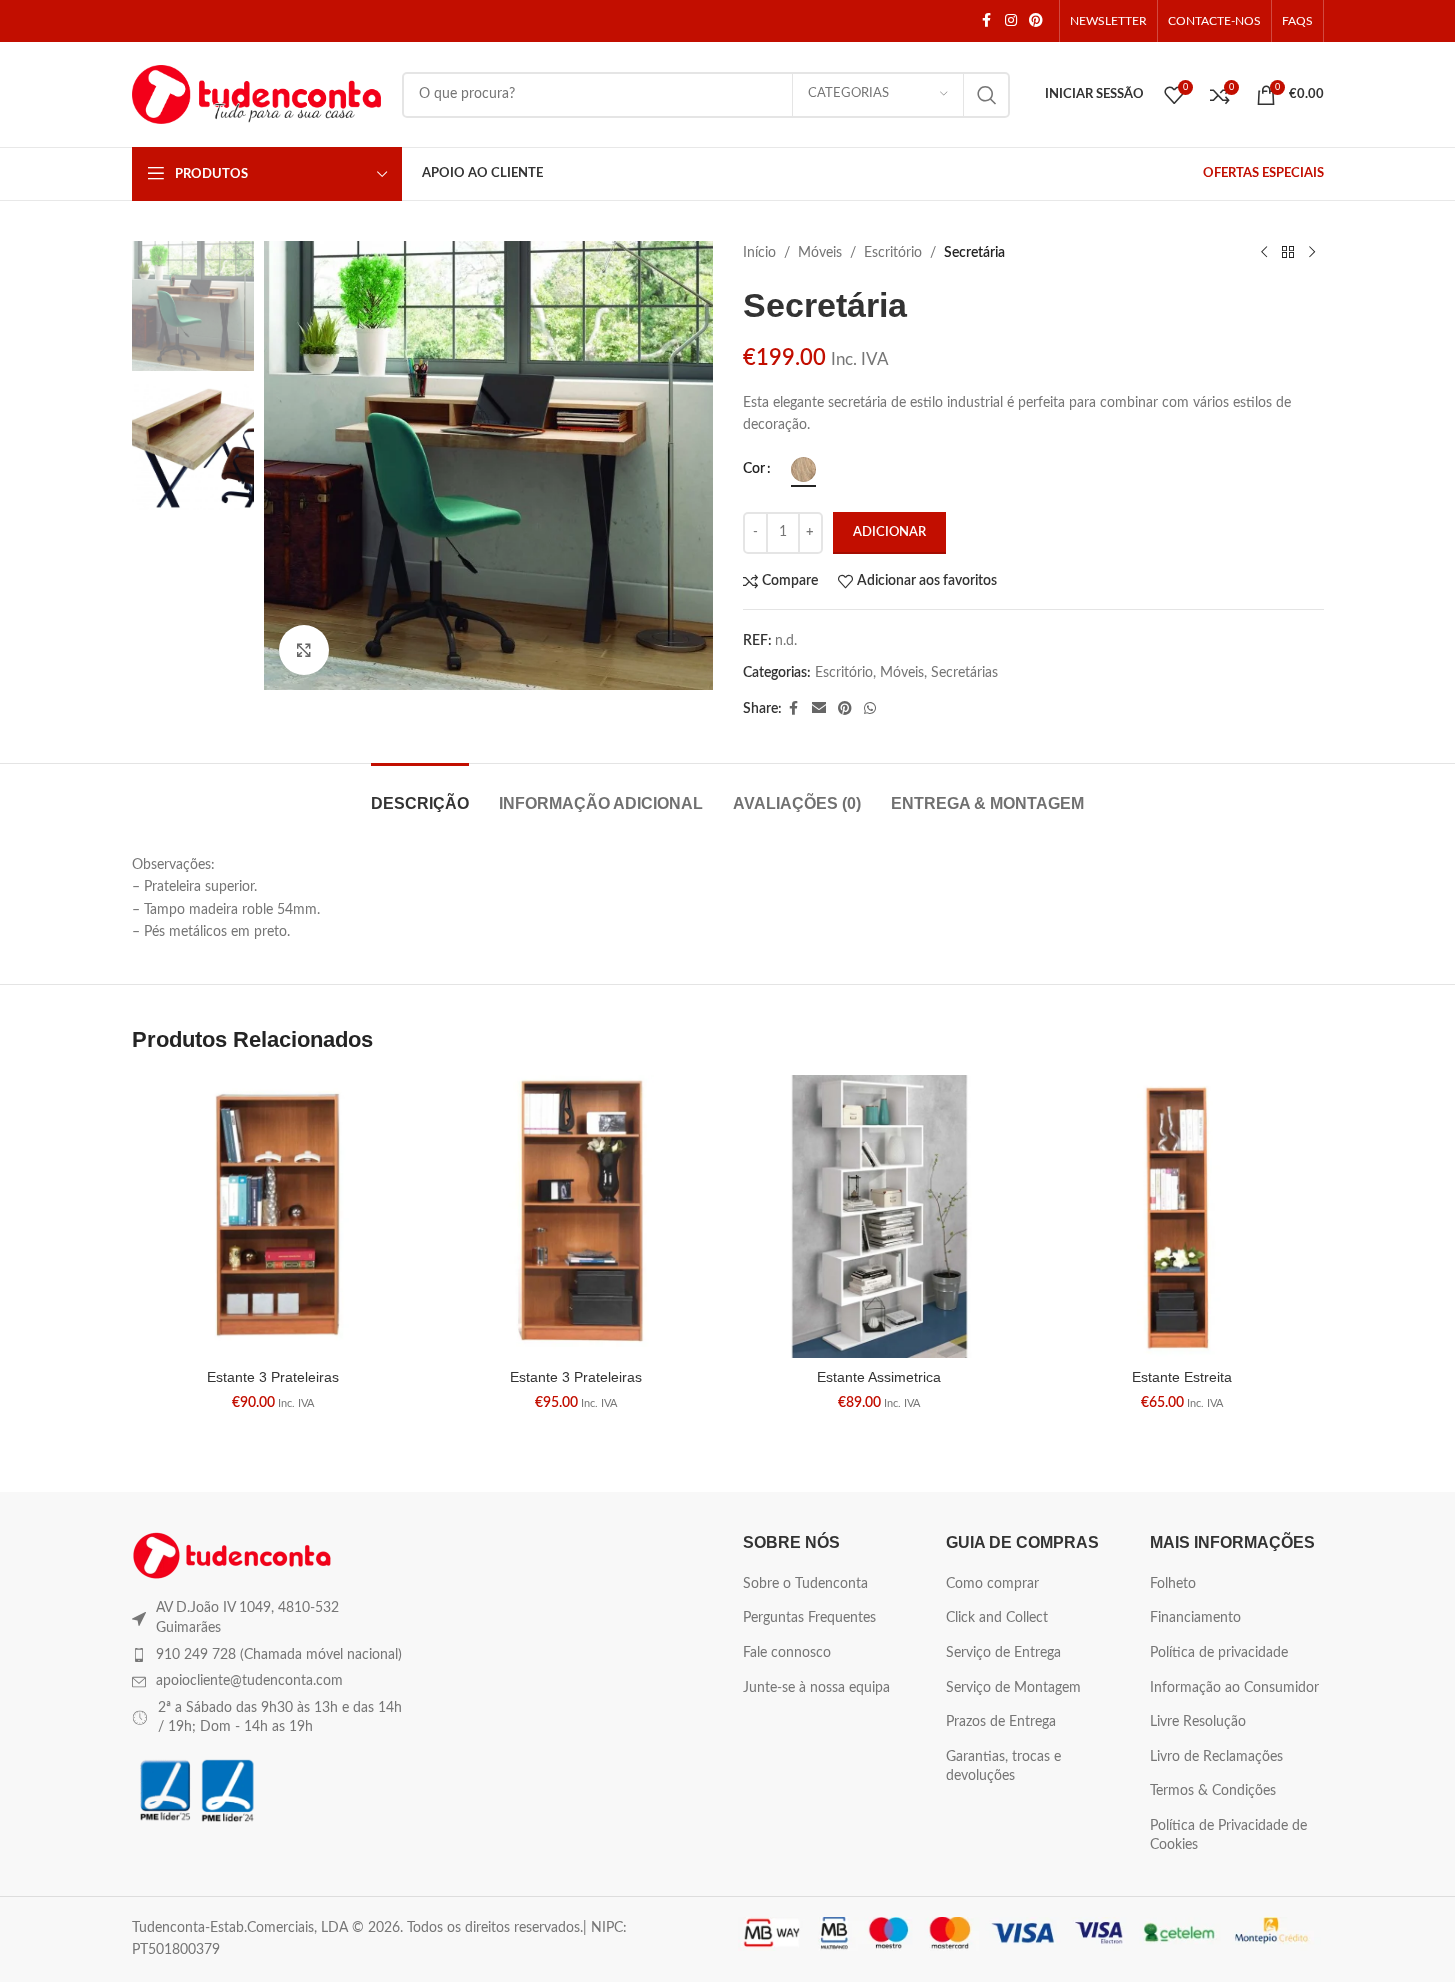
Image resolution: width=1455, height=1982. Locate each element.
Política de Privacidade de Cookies (1228, 1836)
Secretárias (964, 673)
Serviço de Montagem (1013, 1688)
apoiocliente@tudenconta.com (249, 1681)
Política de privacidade (1219, 1653)
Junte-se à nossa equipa (816, 1688)
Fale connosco (787, 1653)
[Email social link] (819, 709)
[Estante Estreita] (1182, 1216)
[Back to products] (1288, 253)
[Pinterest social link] (1036, 21)
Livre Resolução (1198, 1722)
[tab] (420, 793)
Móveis (820, 253)
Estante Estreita (1182, 1377)
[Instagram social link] (1011, 21)
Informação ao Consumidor (1234, 1688)
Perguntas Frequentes (809, 1618)
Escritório (893, 253)
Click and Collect (997, 1618)
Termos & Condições (1213, 1791)
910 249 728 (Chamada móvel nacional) (279, 1655)
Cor (754, 469)
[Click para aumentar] (304, 650)
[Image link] (232, 1555)
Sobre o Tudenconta (805, 1584)
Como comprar (992, 1584)
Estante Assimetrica (879, 1377)
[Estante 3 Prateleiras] (273, 1216)
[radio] (803, 469)
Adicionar (889, 532)
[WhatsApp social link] (870, 709)
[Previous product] (1264, 253)
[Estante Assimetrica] (879, 1216)
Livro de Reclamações (1216, 1757)
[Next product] (1312, 253)
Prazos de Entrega (1001, 1722)
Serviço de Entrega (1003, 1653)
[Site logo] (257, 94)
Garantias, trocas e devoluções (1003, 1767)
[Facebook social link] (987, 21)
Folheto (1173, 1584)
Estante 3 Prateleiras (273, 1377)
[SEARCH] (987, 95)
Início (759, 253)
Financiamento (1195, 1618)
